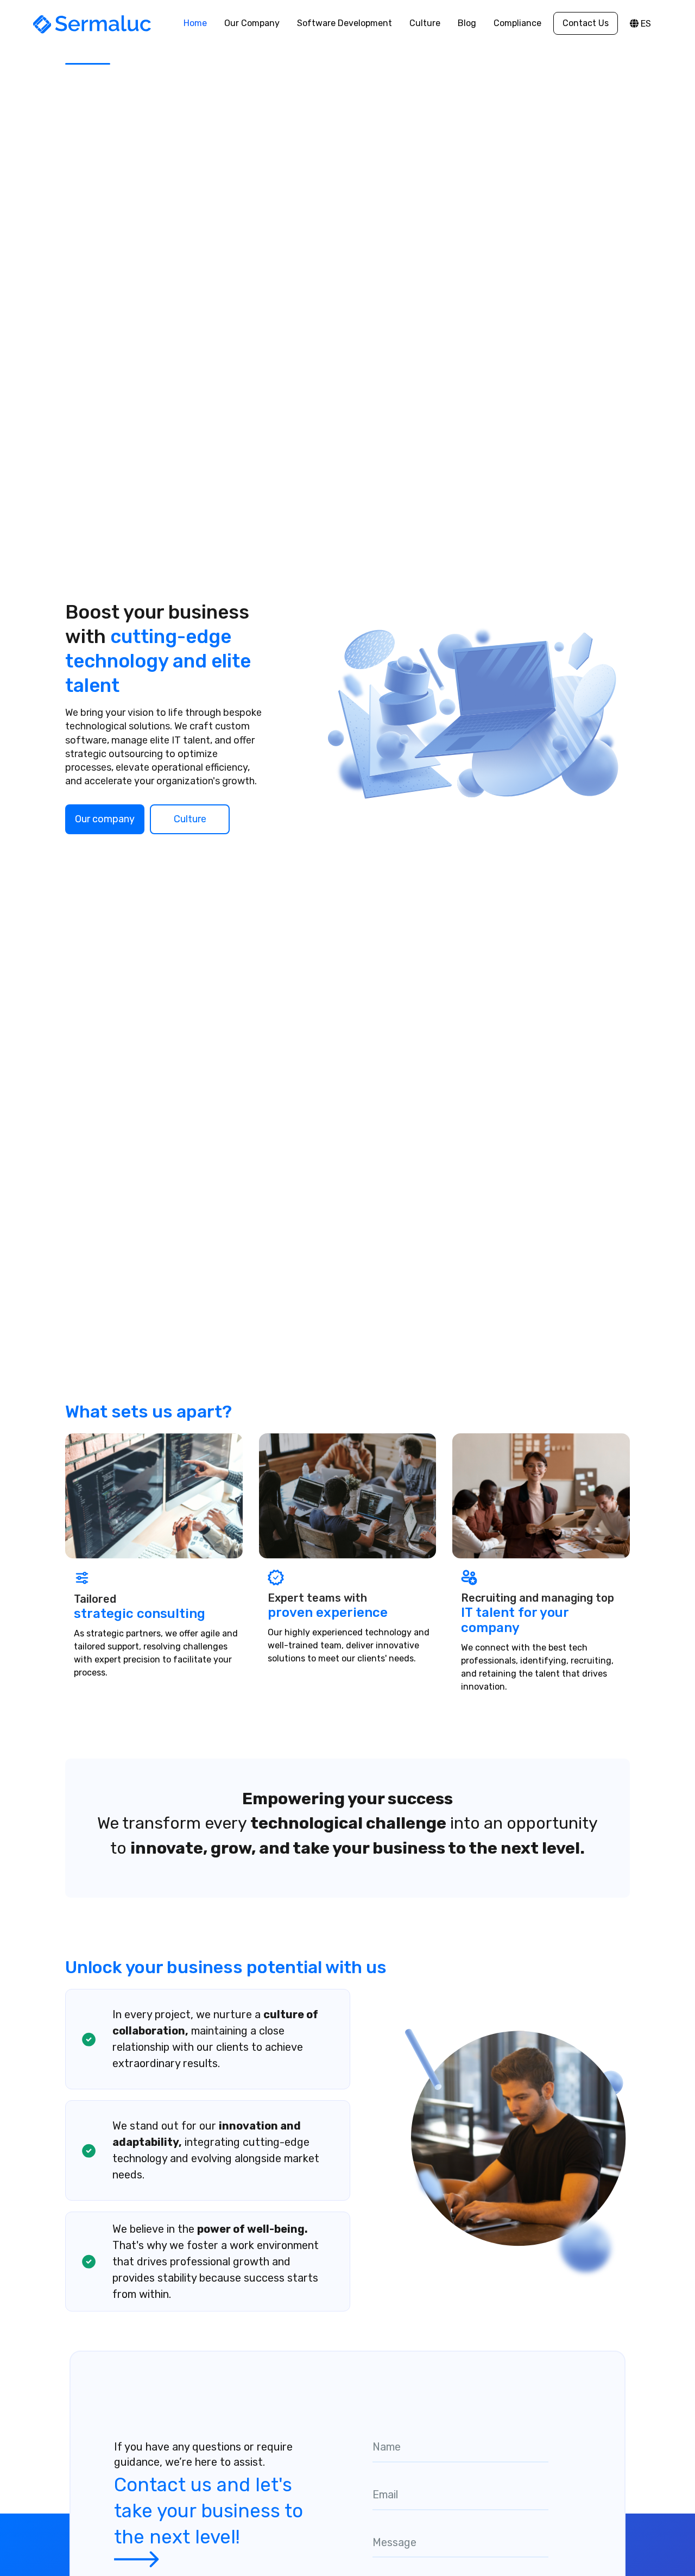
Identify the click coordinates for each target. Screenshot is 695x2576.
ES (645, 24)
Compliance (517, 23)
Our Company (252, 23)
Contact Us (586, 23)
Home (195, 23)
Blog (467, 23)
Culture (425, 23)
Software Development (345, 23)
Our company (105, 819)
